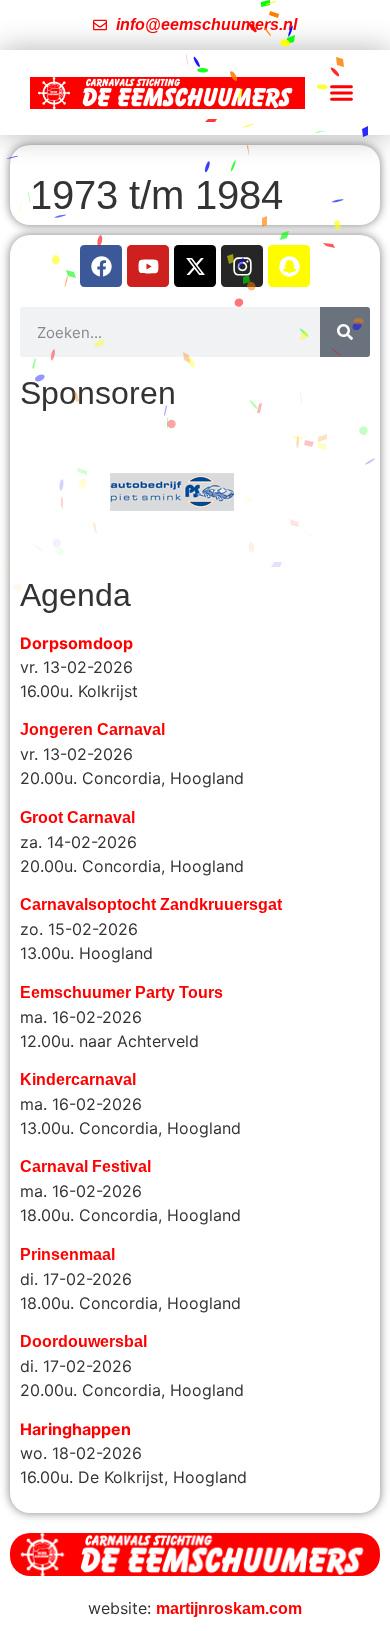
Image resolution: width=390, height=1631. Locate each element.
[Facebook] (101, 266)
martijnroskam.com (229, 1608)
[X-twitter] (195, 266)
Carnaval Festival (85, 1166)
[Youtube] (148, 266)
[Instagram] (242, 266)
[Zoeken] (345, 332)
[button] (342, 93)
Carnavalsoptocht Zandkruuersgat (151, 904)
